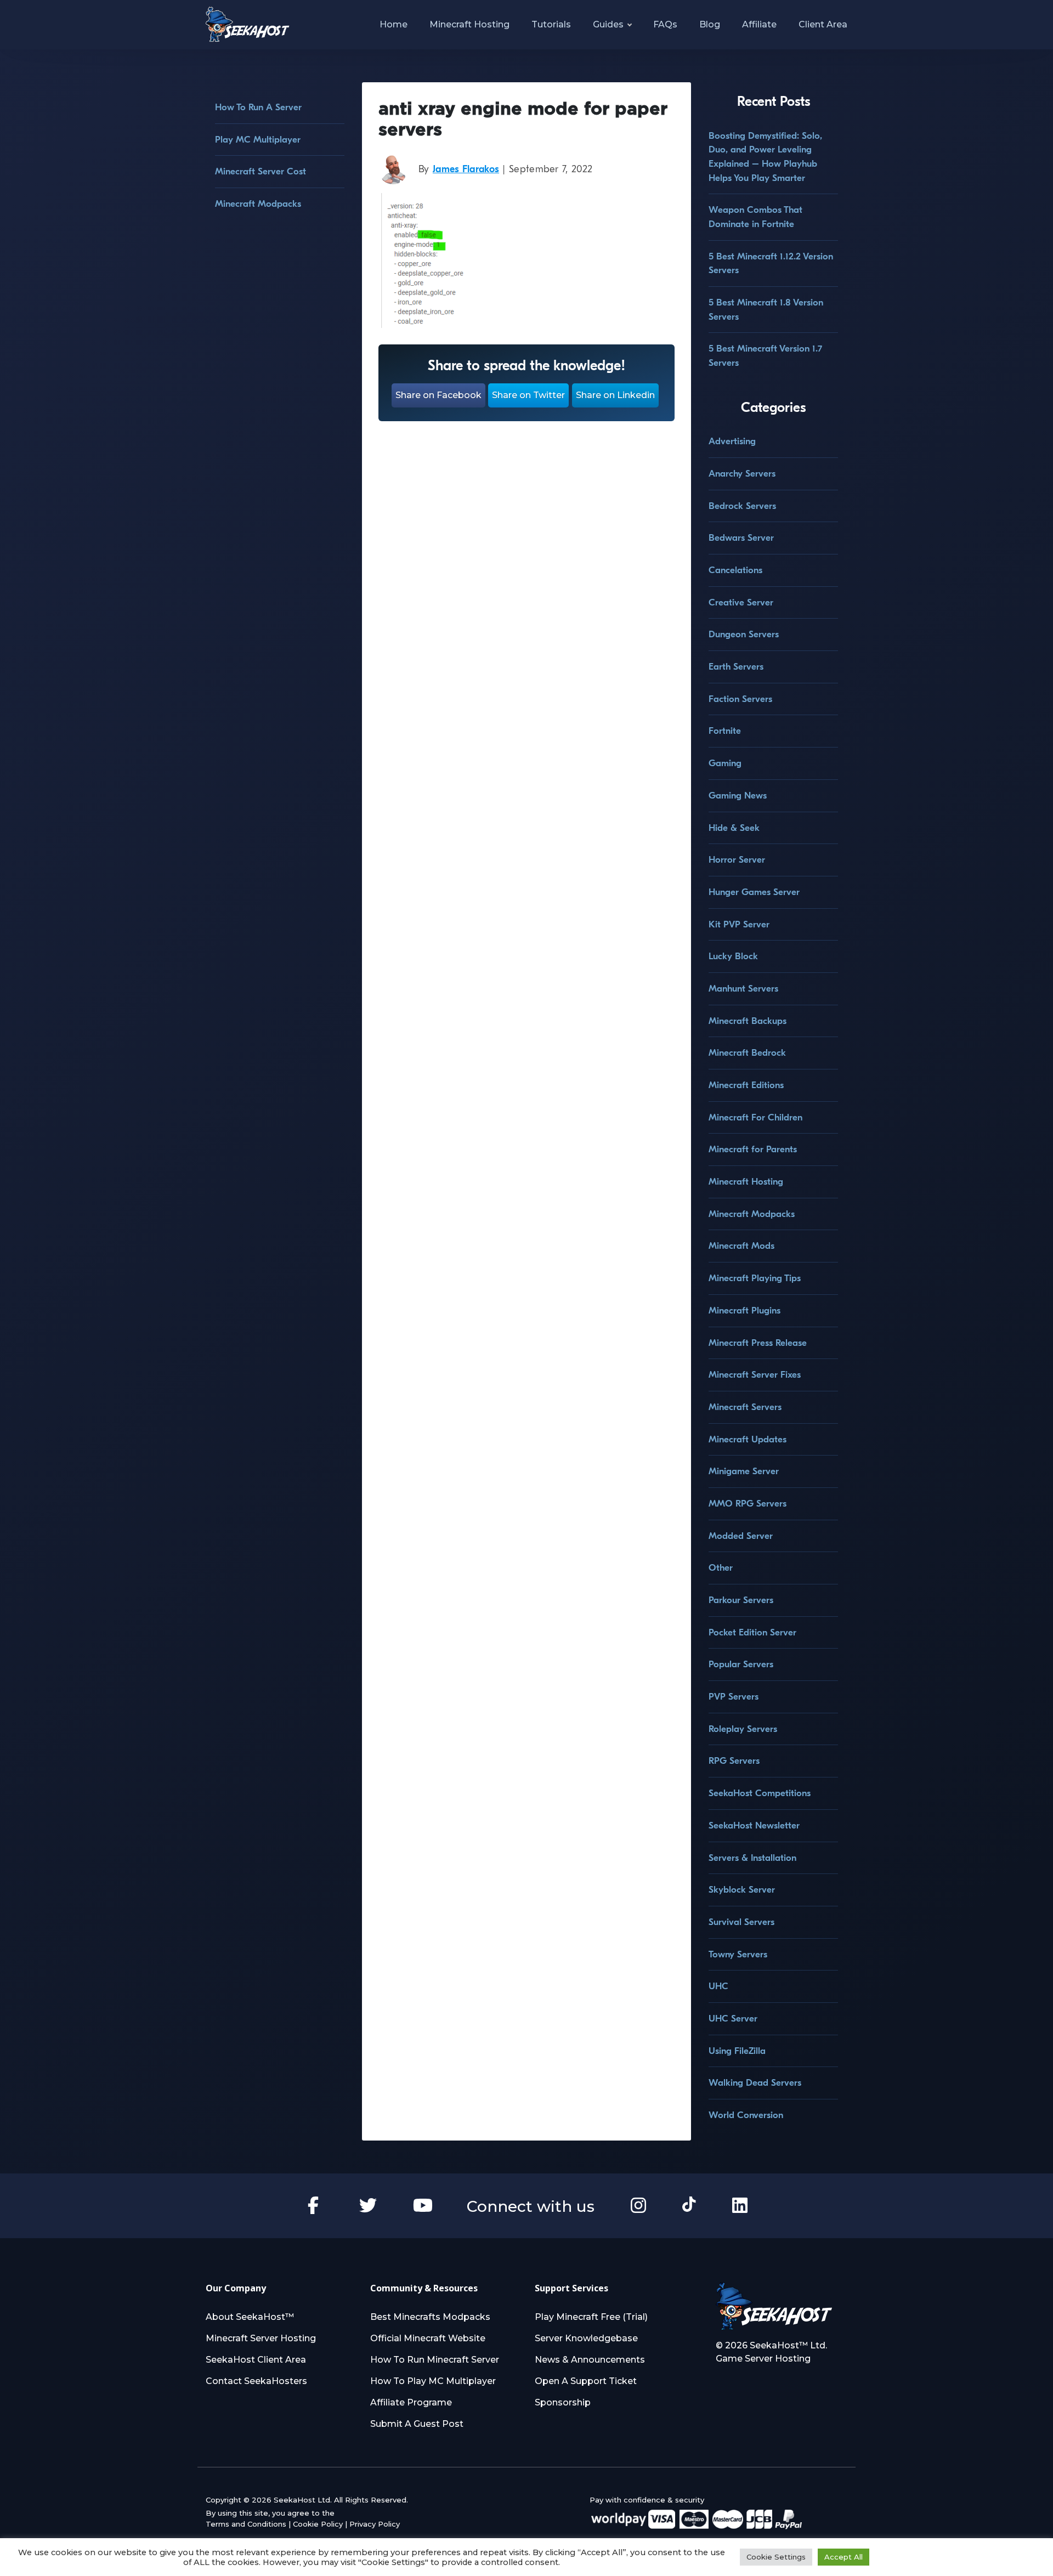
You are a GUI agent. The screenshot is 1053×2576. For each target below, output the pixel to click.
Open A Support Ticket (586, 2381)
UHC (718, 1986)
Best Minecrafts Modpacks (430, 2317)
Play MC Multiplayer (258, 140)
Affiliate (759, 24)
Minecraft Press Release (758, 1343)
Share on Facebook (438, 395)
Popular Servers (741, 1664)
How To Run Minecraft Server (435, 2360)
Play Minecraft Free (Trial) (591, 2317)
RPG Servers (734, 1761)
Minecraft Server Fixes (755, 1375)
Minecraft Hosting (469, 24)
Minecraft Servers (745, 1407)
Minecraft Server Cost (261, 171)
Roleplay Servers (743, 1729)
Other (721, 1568)
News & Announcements (590, 2360)
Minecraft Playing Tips (755, 1278)
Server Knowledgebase (586, 2338)
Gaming (725, 763)
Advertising (732, 441)
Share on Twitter (528, 395)
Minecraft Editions (746, 1085)
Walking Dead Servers (755, 2083)
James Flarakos (466, 169)
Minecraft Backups (748, 1021)
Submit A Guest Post (417, 2424)
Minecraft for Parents (753, 1149)
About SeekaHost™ (250, 2317)
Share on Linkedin (615, 395)
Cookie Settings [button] (776, 2557)
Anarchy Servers (742, 474)
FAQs (665, 24)
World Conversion (746, 2115)
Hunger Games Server (754, 892)
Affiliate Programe (411, 2402)
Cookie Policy (318, 2524)
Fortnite (725, 731)
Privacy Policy (375, 2524)
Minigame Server (744, 1471)
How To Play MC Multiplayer (433, 2381)
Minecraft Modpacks (258, 204)
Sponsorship (563, 2402)
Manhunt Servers (743, 989)
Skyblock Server (742, 1890)
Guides (608, 24)
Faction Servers (740, 699)
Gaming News (738, 796)
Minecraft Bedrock (747, 1053)
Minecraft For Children (755, 1117)
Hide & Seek (734, 828)
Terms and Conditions (246, 2524)
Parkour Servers (741, 1600)
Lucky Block (733, 956)
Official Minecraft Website (428, 2338)
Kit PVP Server (739, 924)
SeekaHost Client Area (256, 2360)
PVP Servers (734, 1697)
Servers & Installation (752, 1858)
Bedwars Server (741, 538)
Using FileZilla (737, 2051)
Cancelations (735, 570)
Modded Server (741, 1536)
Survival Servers (741, 1922)
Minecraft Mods (741, 1246)
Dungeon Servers (744, 634)
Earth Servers (736, 667)
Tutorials (551, 24)
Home (394, 24)
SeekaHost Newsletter (754, 1825)
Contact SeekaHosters (256, 2381)
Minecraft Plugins (745, 1310)
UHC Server (733, 2019)
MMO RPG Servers (748, 1504)
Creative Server (741, 602)
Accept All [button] (843, 2557)
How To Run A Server (258, 107)
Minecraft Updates (748, 1439)
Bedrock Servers (742, 506)
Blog (710, 24)
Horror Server (737, 860)
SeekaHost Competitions (760, 1793)
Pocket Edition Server (752, 1632)
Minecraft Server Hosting (261, 2338)
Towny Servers (738, 1954)
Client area (823, 24)
